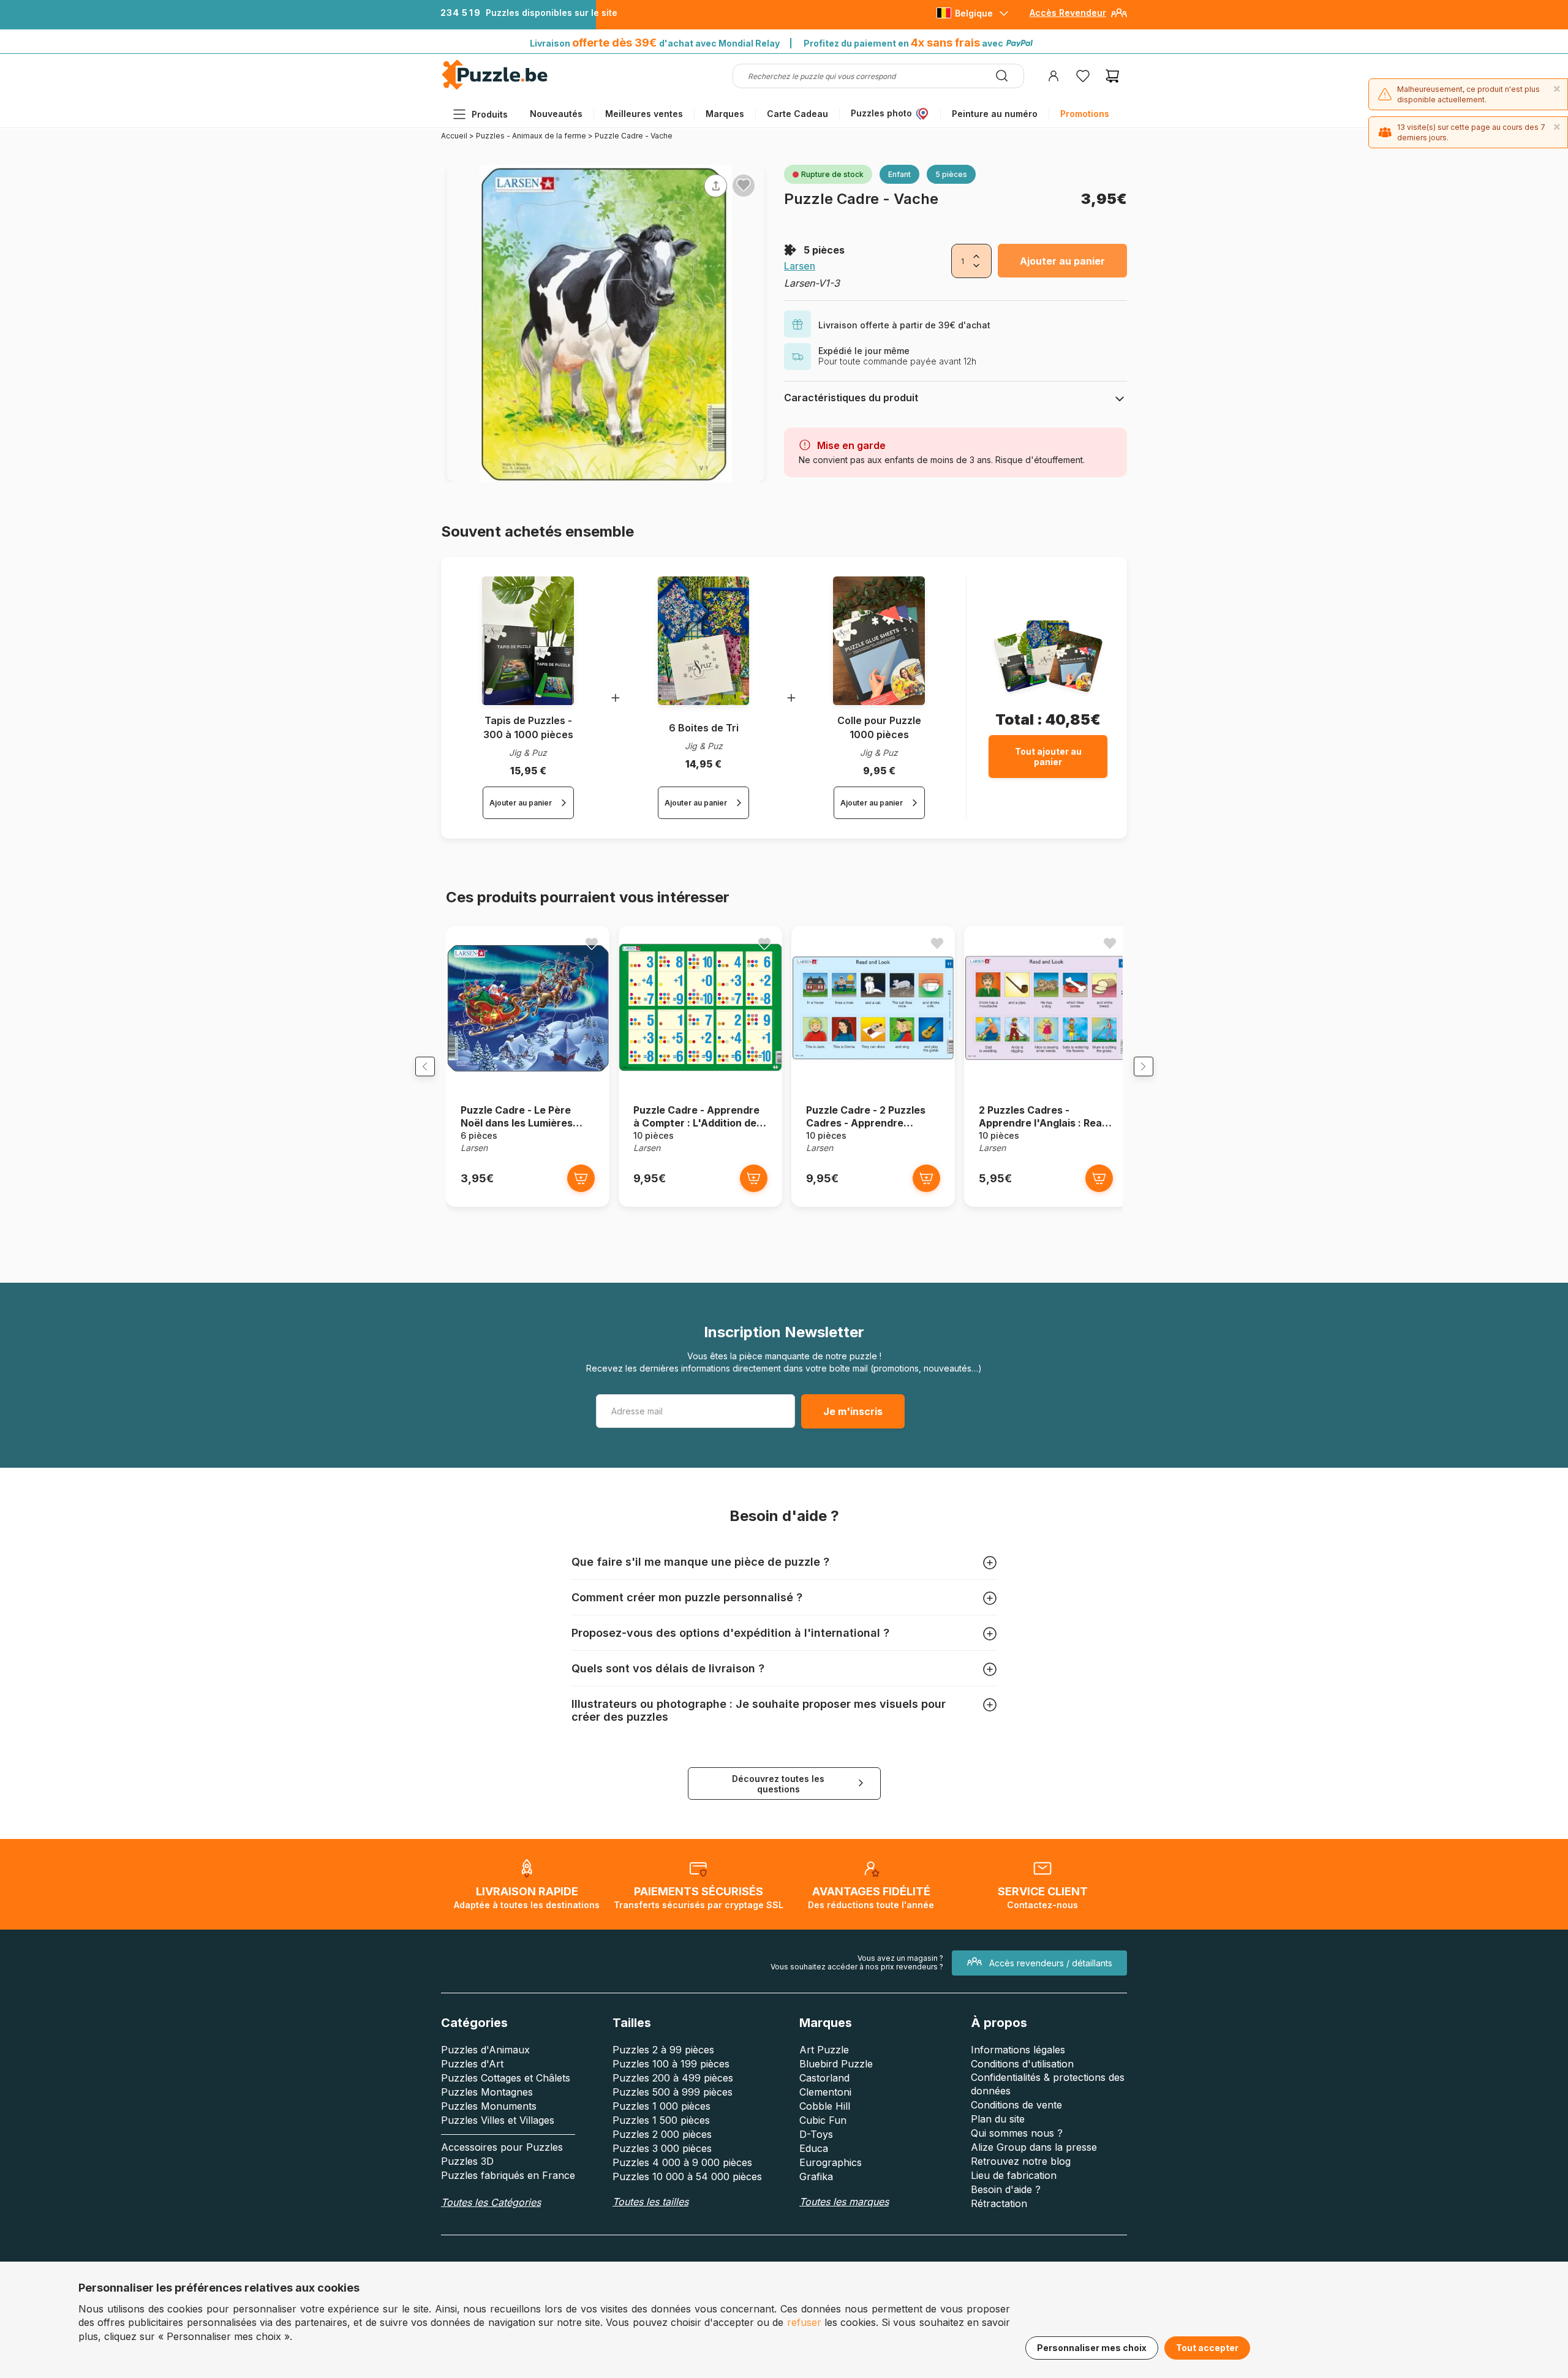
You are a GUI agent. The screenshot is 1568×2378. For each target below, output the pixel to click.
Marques (725, 114)
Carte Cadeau (797, 114)
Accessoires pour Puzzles (502, 2147)
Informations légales (1018, 2050)
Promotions (1085, 114)
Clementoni (825, 2092)
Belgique (974, 13)
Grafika (816, 2176)
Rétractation (999, 2203)
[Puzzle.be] (495, 87)
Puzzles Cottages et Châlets (506, 2078)
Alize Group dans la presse (1034, 2147)
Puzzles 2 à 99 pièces (663, 2050)
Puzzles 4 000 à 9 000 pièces (682, 2162)
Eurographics (831, 2162)
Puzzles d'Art (472, 2064)
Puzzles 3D (467, 2161)
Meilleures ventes (644, 114)
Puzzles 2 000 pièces (662, 2134)
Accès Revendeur (1068, 13)
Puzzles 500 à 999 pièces (673, 2092)
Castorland (824, 2078)
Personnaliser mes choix (1092, 2348)
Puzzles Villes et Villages (498, 2120)
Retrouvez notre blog (1021, 2161)
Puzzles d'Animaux (485, 2050)
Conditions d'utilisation (1022, 2064)
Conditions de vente (1016, 2105)
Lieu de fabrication (1014, 2175)
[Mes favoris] (1083, 76)
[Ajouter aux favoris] (744, 185)
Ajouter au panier (1062, 261)
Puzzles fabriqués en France (508, 2175)
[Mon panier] (1112, 76)
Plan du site (998, 2119)
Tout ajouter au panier (1048, 757)
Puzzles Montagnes (487, 2092)
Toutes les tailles (650, 2202)
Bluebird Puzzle (836, 2064)
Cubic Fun (823, 2120)
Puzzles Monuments (489, 2106)
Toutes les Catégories (491, 2202)
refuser (804, 2322)
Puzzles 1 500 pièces (661, 2120)
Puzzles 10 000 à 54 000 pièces (687, 2176)
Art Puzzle (824, 2050)
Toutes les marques (844, 2202)
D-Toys (816, 2134)
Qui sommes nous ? (1017, 2133)
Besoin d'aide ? (1006, 2189)
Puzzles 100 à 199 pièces (671, 2064)
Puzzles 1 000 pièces (661, 2106)
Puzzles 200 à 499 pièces (673, 2078)
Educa (814, 2148)
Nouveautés (556, 114)
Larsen (800, 266)
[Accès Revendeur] (1119, 17)
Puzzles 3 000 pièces (662, 2148)
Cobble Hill (825, 2106)
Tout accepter (1207, 2348)
